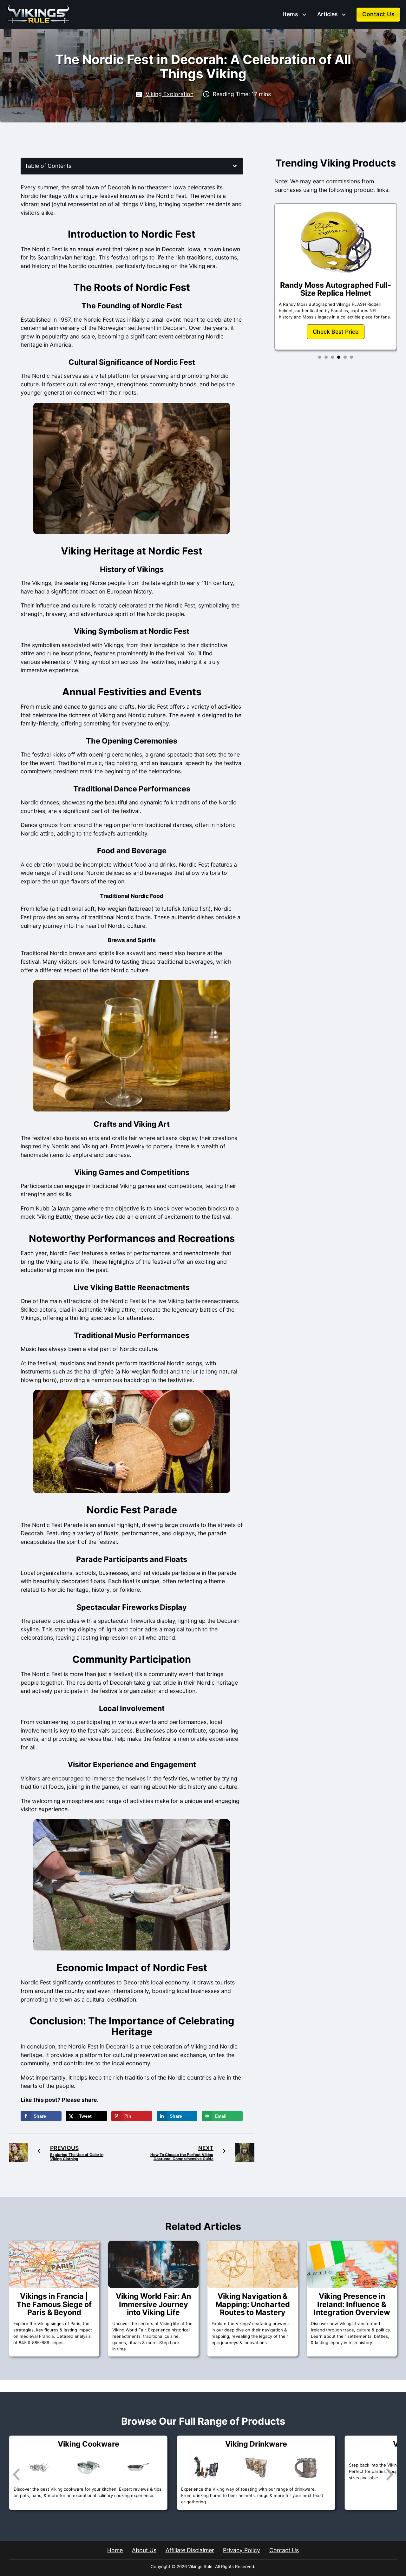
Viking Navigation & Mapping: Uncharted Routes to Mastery (253, 2304)
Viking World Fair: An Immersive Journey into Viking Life (153, 2304)
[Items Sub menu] (304, 15)
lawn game (72, 1208)
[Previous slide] (17, 2474)
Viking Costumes (256, 2444)
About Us (144, 2550)
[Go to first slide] (389, 2474)
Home (115, 2550)
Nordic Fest (153, 707)
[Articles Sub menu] (344, 15)
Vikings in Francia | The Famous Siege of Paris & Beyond (54, 2304)
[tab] (320, 357)
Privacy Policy (242, 2550)
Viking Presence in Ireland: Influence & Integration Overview (352, 2304)
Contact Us (378, 14)
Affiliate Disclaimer (190, 2550)
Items (290, 14)
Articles (327, 14)
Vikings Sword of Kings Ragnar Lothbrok (336, 283)
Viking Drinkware (88, 2444)
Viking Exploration (170, 94)
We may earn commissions (325, 181)
